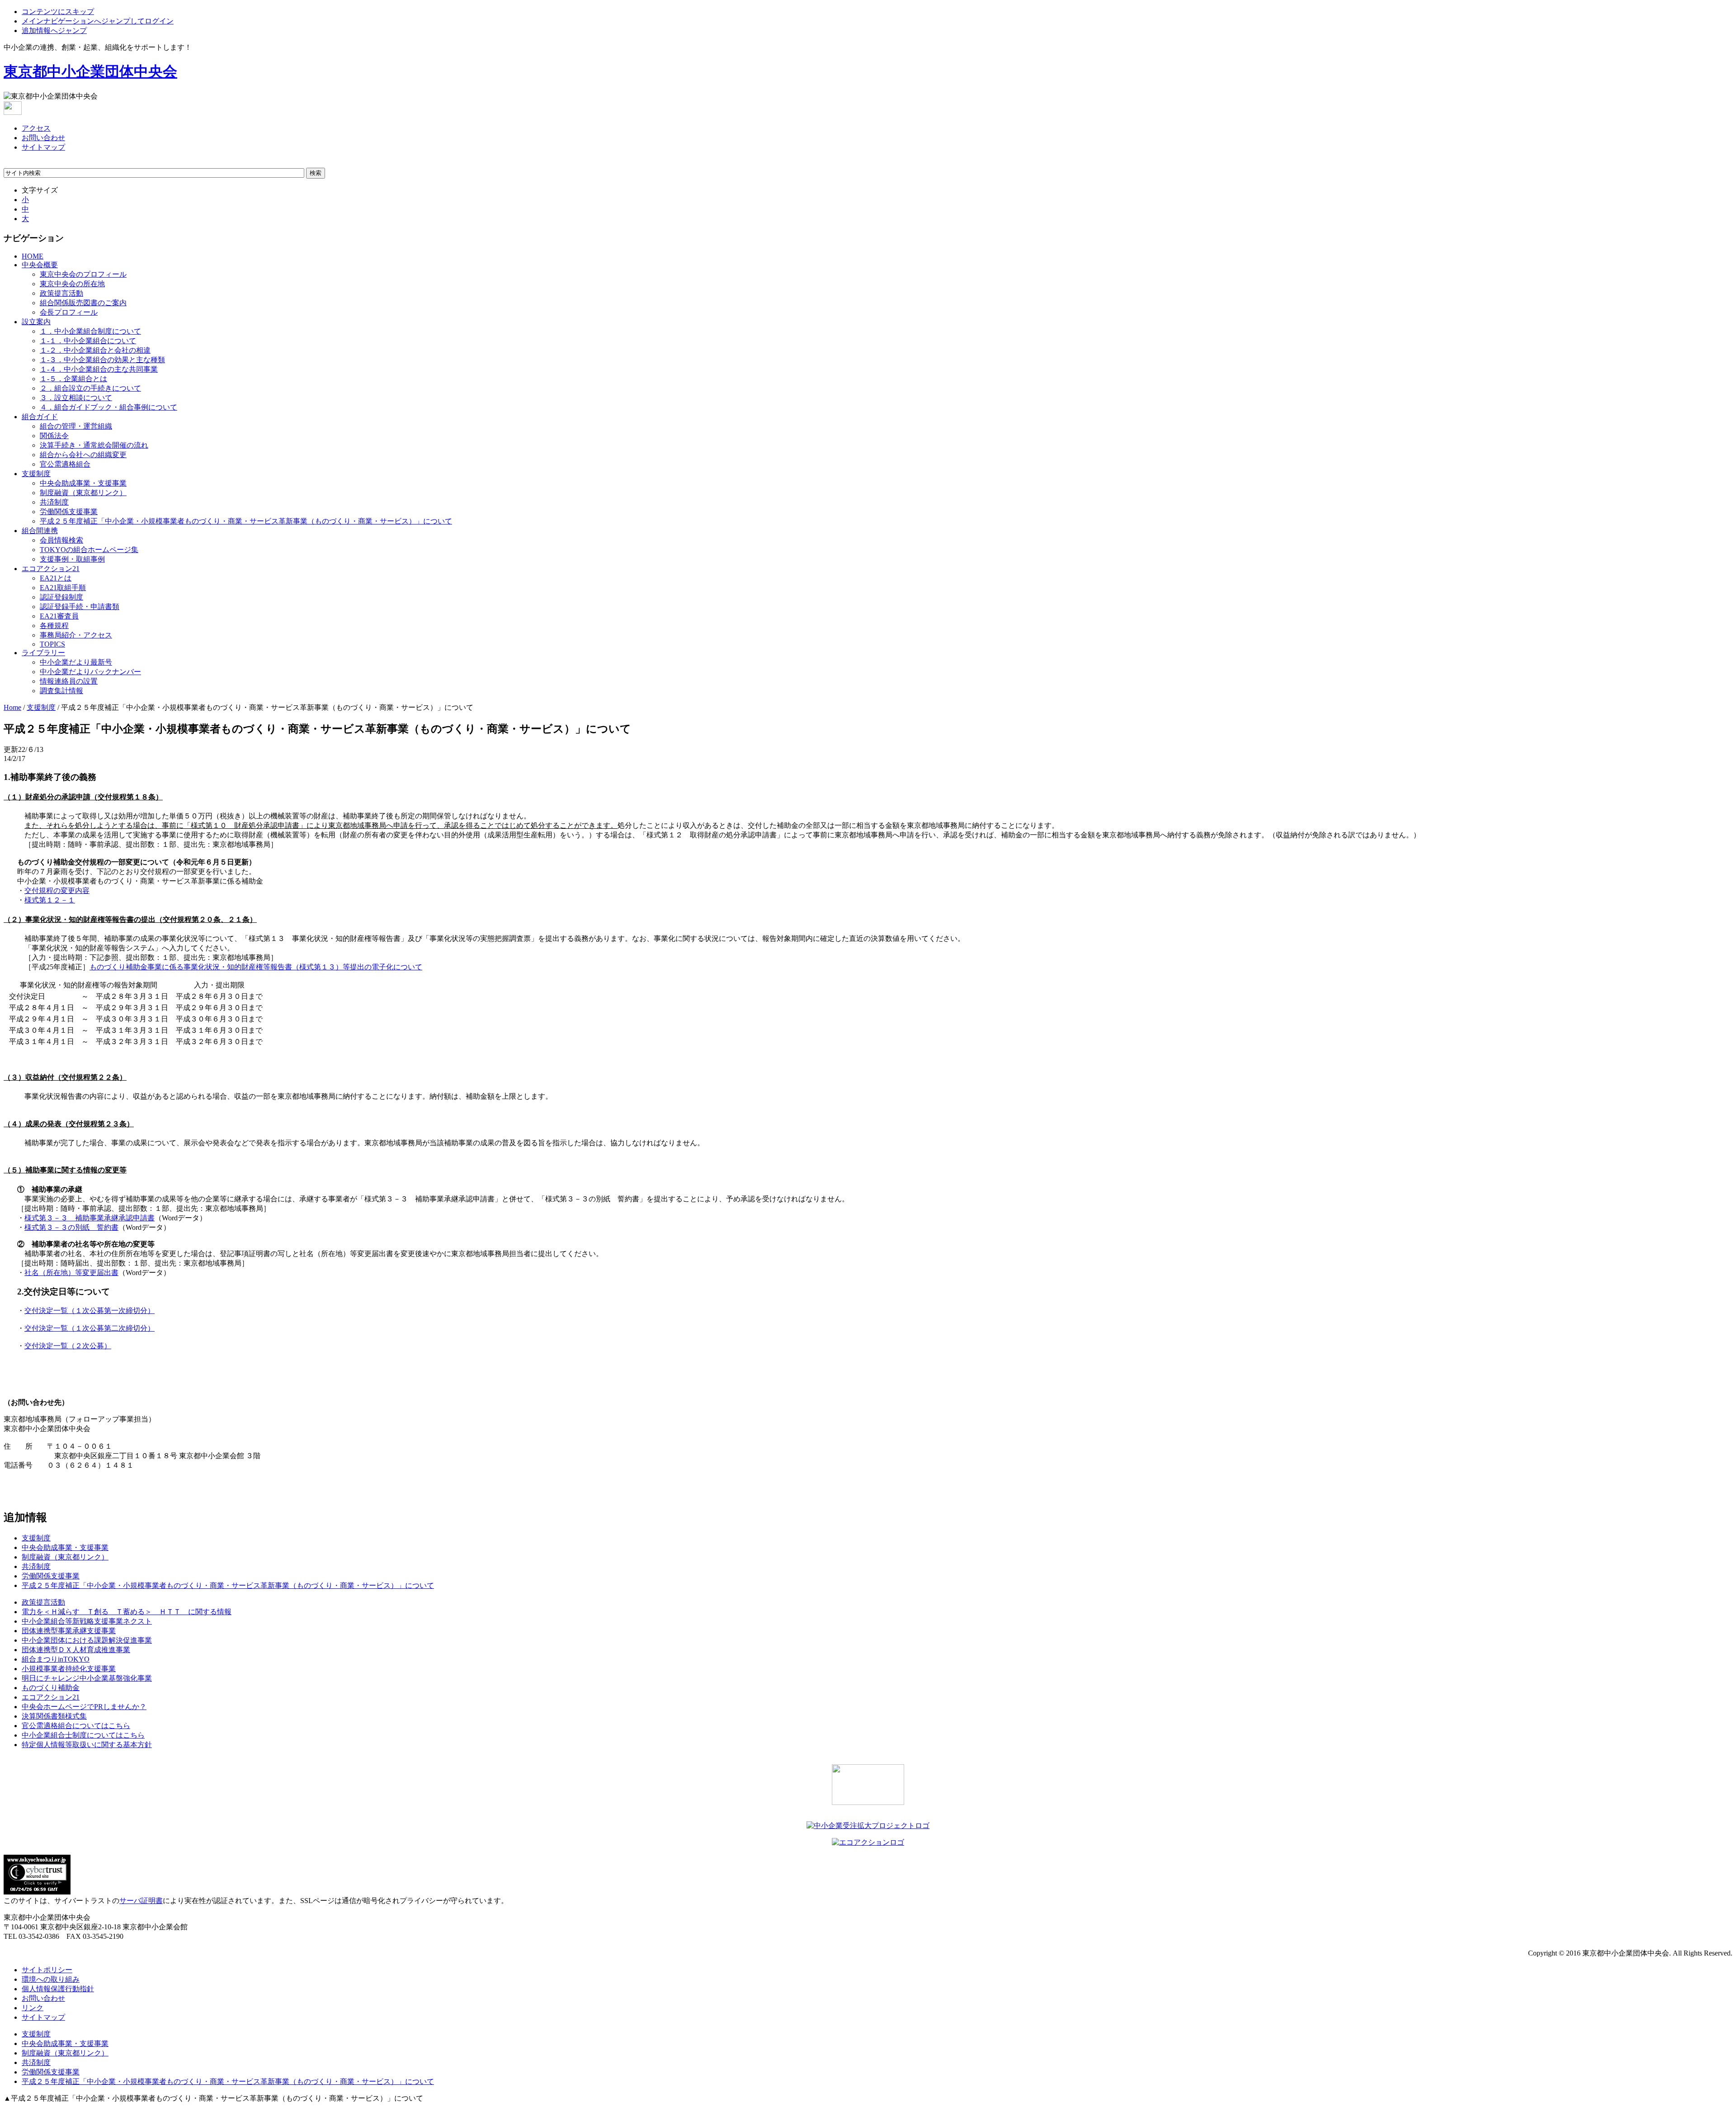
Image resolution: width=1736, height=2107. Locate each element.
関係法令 (54, 436)
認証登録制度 (61, 597)
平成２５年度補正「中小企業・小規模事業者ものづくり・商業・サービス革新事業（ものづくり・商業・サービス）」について (246, 521)
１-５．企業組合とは (73, 379)
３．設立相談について (76, 398)
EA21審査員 (59, 616)
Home (12, 707)
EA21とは (56, 578)
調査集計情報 (61, 691)
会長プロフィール (69, 312)
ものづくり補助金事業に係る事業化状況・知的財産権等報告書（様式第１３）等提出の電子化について (256, 967)
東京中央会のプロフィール (83, 274)
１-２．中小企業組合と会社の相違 (95, 350)
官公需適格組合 (65, 464)
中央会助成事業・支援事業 (83, 483)
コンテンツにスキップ (58, 12)
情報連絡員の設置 (69, 681)
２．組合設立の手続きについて (90, 388)
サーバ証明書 (141, 1901)
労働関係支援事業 (69, 512)
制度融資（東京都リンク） (83, 493)
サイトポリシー (47, 1970)
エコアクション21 (51, 569)
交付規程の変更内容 (57, 891)
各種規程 (54, 626)
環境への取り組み (51, 1979)
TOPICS (52, 644)
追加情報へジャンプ (54, 31)
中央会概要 (40, 265)
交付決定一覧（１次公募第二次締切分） (90, 1328)
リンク (33, 2008)
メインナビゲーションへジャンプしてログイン (98, 21)
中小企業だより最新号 (76, 662)
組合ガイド (40, 417)
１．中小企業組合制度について (90, 331)
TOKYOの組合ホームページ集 (89, 550)
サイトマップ (43, 147)
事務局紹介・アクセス (76, 635)
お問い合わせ (43, 138)
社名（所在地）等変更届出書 (71, 1273)
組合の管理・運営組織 (76, 426)
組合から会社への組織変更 (83, 455)
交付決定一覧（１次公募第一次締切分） (90, 1311)
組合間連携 (40, 531)
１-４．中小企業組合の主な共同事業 (99, 369)
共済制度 (54, 502)
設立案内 (36, 322)
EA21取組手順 (63, 588)
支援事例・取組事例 (72, 559)
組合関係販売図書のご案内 (83, 303)
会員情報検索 (61, 540)
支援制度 (36, 474)
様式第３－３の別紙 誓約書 (71, 1227)
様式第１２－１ (50, 900)
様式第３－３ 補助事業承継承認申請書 (90, 1218)
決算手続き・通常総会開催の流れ (94, 445)
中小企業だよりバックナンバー (90, 672)
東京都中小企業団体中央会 (90, 71)
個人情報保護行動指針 (58, 1989)
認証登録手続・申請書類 (80, 607)
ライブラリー (43, 653)
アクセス (36, 128)
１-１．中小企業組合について (88, 341)
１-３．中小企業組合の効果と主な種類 (102, 360)
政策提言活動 (61, 293)
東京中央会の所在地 (72, 284)
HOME (33, 256)
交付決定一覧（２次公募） (68, 1346)
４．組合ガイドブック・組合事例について (108, 407)
